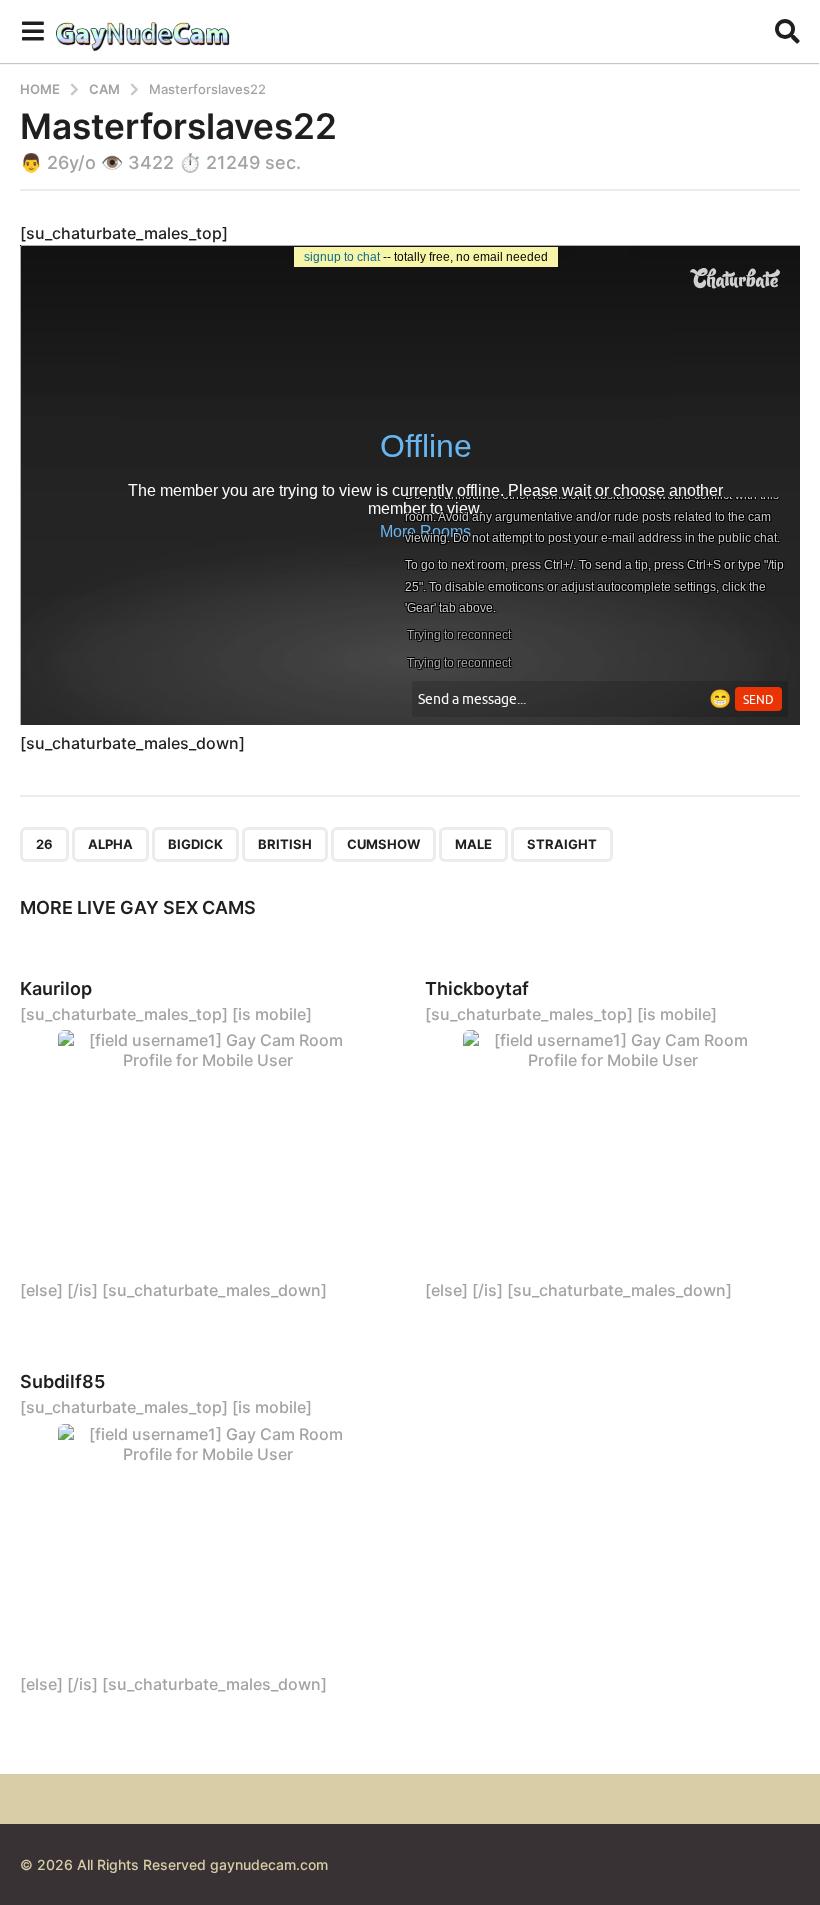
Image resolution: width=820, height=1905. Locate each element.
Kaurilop (56, 988)
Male (473, 844)
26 (44, 844)
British (285, 844)
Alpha (110, 844)
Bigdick (195, 844)
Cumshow (383, 844)
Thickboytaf (477, 988)
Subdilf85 (62, 1381)
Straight (562, 844)
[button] (32, 31)
